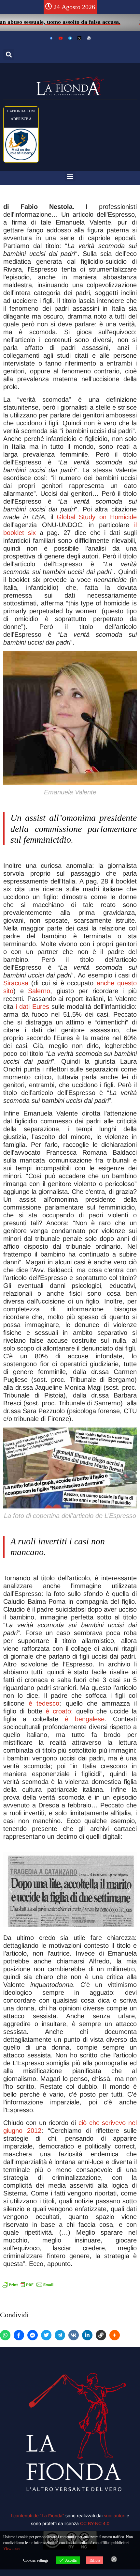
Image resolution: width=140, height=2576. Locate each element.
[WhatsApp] (5, 2335)
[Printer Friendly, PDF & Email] (28, 2285)
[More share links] (115, 2335)
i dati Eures (32, 1007)
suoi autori (115, 2516)
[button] (9, 54)
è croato (58, 1711)
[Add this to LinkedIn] (87, 2335)
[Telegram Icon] (70, 38)
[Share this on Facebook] (19, 2335)
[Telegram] (60, 2335)
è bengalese (85, 1719)
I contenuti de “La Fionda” (37, 2516)
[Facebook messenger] (33, 2335)
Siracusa (16, 983)
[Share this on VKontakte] (74, 2335)
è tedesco (42, 1703)
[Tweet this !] (46, 2335)
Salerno (39, 991)
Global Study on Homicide (97, 517)
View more (12, 2549)
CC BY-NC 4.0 (95, 2523)
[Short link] (101, 2335)
